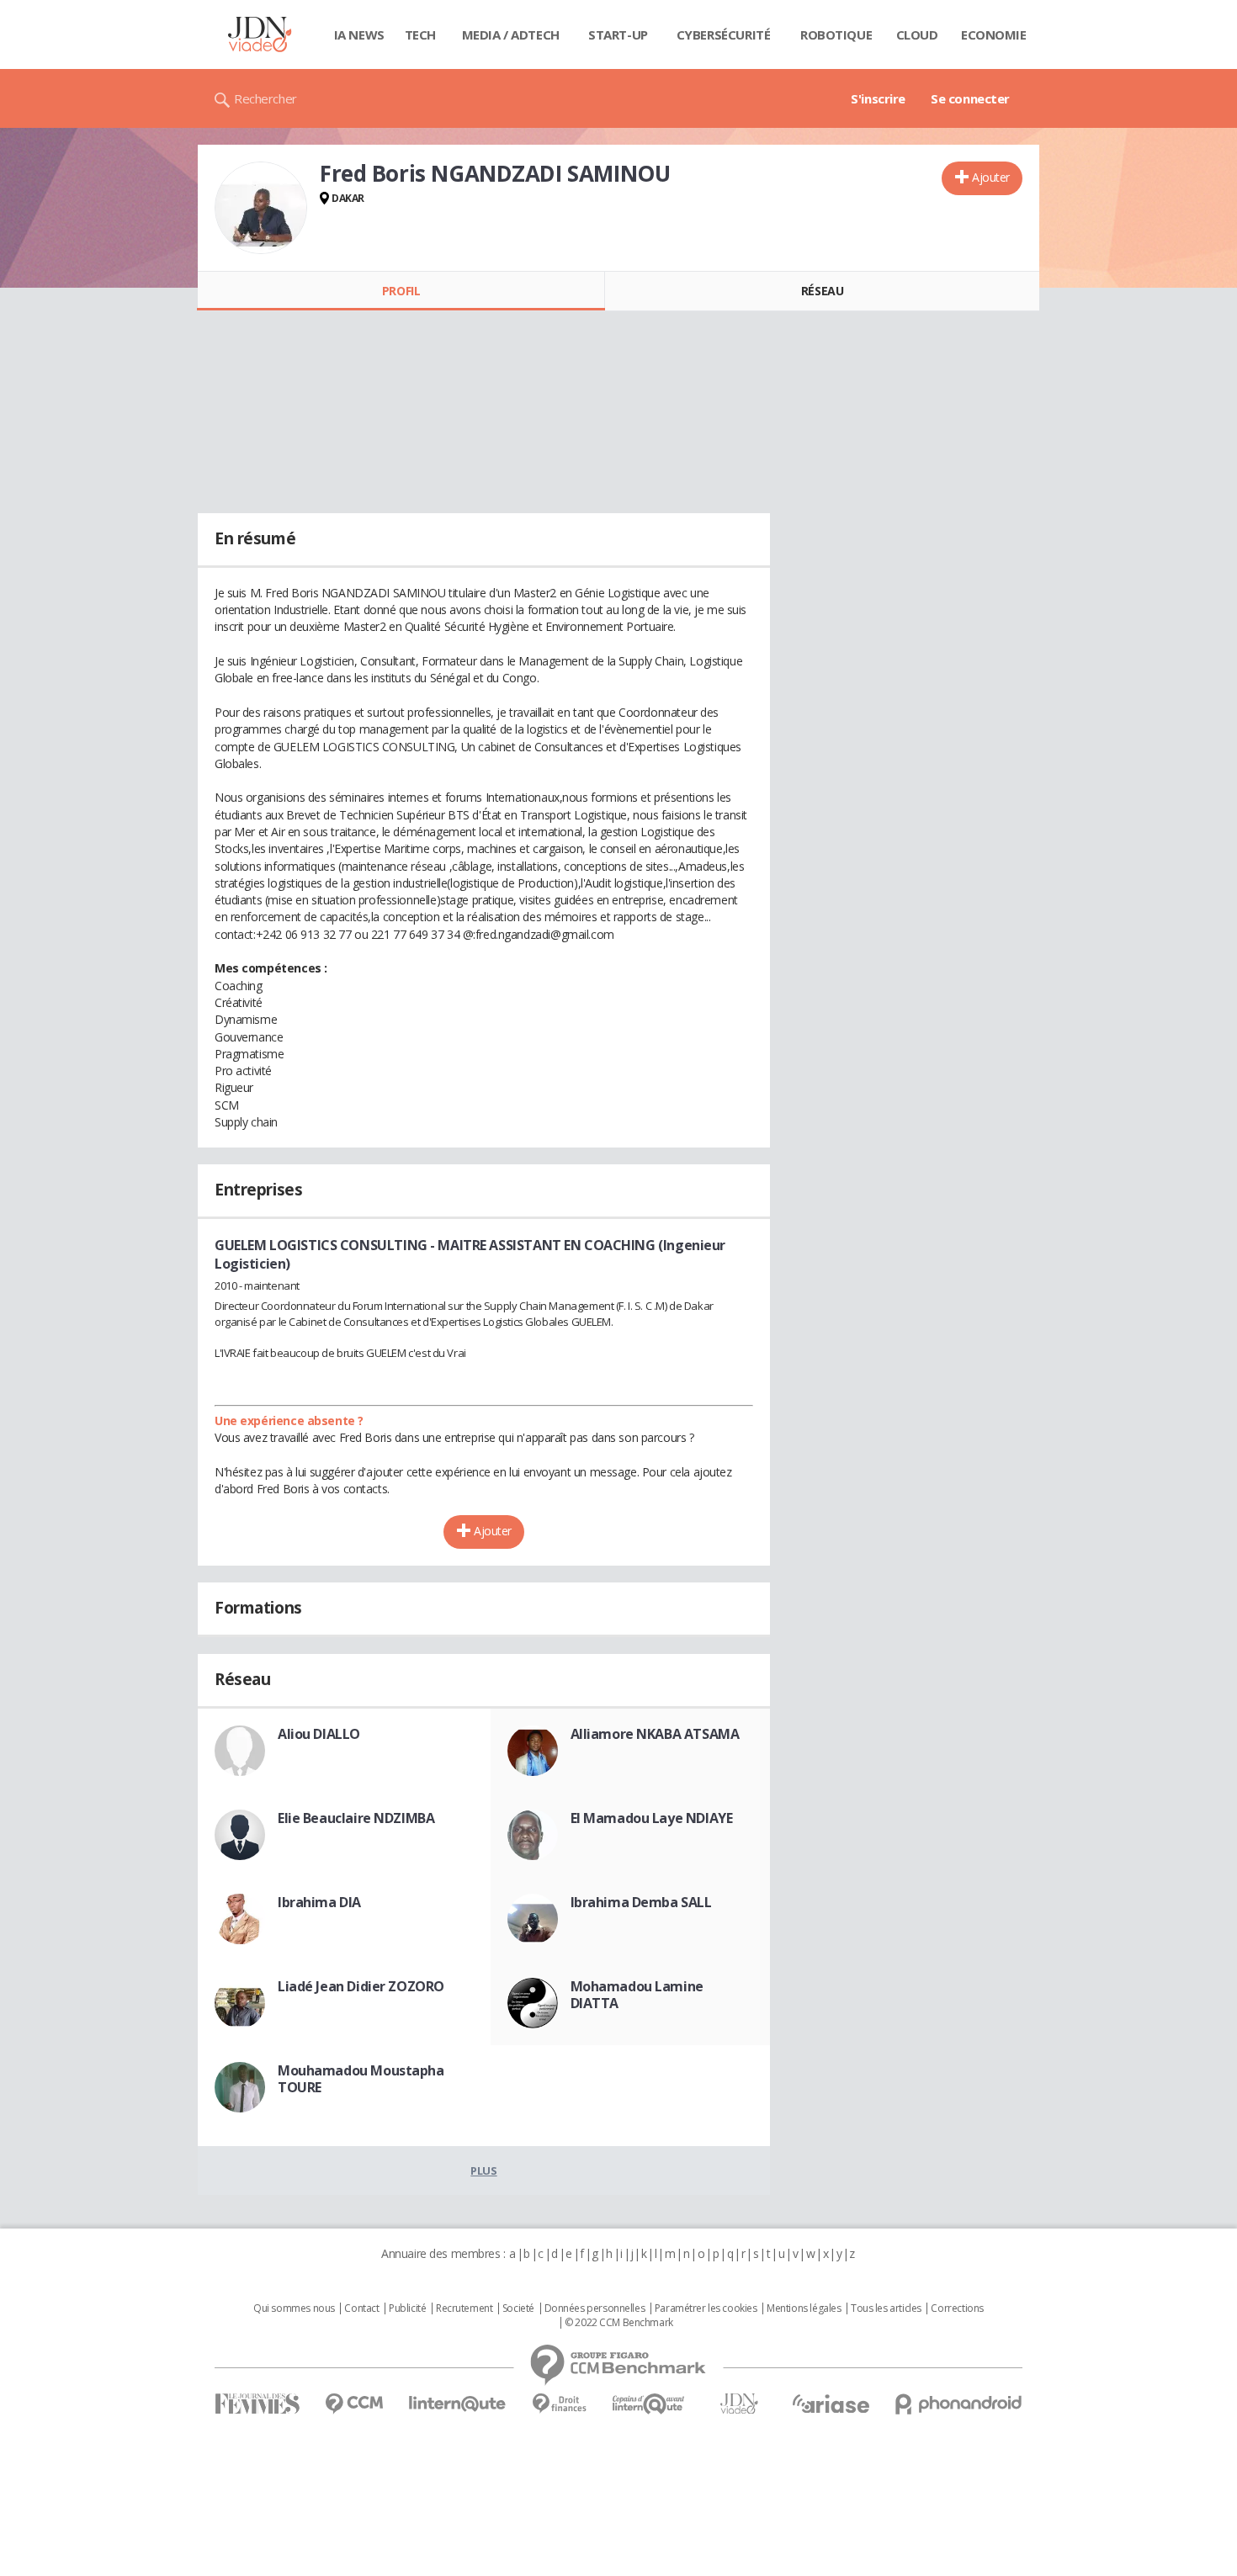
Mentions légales (804, 2308)
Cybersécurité (724, 34)
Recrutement (464, 2308)
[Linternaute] (458, 2404)
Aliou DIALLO (319, 1734)
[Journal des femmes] (257, 2404)
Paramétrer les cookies (706, 2308)
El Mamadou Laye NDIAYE (652, 1818)
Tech (420, 34)
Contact (361, 2308)
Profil (401, 291)
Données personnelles (595, 2308)
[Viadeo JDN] (739, 2404)
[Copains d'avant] (649, 2404)
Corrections (957, 2308)
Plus (483, 2171)
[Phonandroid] (959, 2404)
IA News (359, 34)
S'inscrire (878, 98)
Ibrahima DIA (319, 1902)
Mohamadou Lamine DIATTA (637, 1995)
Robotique (836, 34)
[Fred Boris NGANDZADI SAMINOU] (261, 208)
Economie (994, 34)
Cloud (917, 34)
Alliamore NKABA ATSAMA (655, 1734)
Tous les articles (886, 2308)
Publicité (407, 2308)
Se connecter (970, 98)
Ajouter (991, 177)
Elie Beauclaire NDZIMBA (356, 1818)
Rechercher (265, 98)
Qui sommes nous (294, 2308)
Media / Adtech (511, 34)
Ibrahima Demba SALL (641, 1902)
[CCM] (354, 2404)
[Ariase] (831, 2404)
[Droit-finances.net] (559, 2404)
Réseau (822, 291)
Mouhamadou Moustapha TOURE (361, 2079)
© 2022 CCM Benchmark (619, 2323)
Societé (518, 2308)
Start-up (618, 34)
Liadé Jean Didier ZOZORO (361, 1986)
